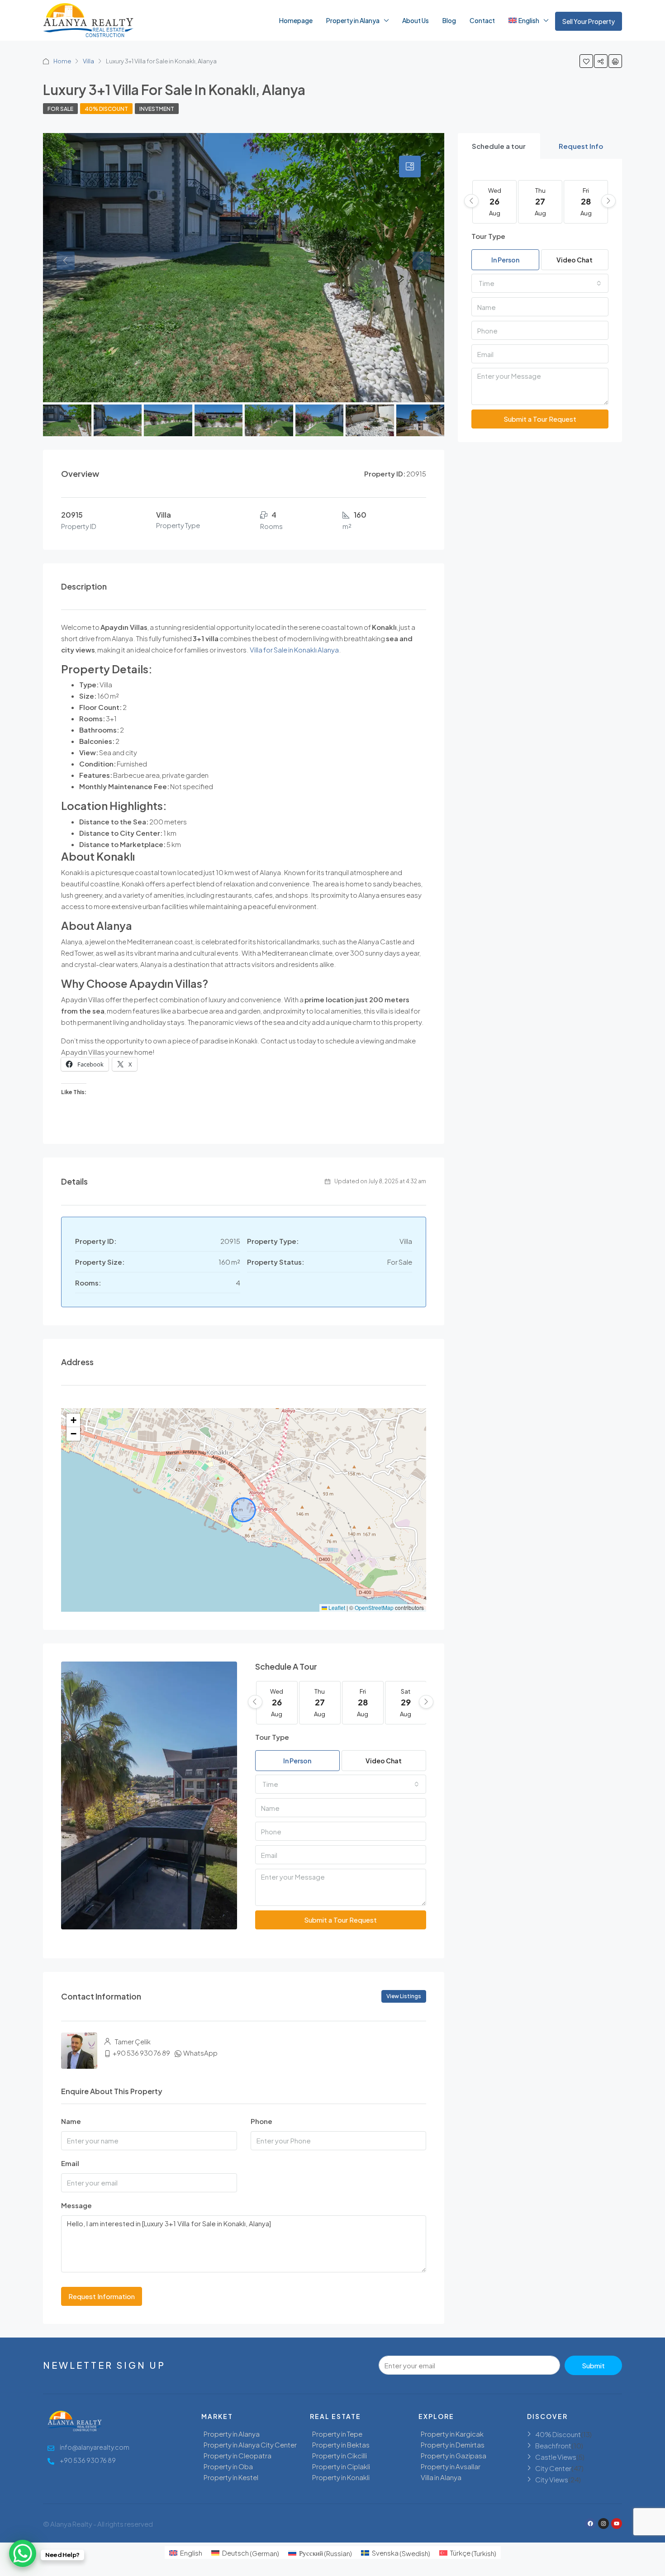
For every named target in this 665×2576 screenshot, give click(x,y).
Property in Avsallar (451, 2466)
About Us (416, 20)
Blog (449, 20)
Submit (593, 2365)
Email (70, 2163)
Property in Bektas (341, 2445)
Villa (88, 61)
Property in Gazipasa (454, 2455)
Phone (261, 2121)
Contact (482, 20)
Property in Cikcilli (340, 2455)
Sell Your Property (589, 21)
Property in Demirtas (453, 2445)
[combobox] (341, 1784)
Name (71, 2121)
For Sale (60, 109)
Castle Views (556, 2457)
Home (62, 61)
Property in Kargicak (452, 2434)
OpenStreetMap (374, 1607)
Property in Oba (228, 2466)
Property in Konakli (341, 2477)
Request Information (102, 2296)
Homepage (296, 20)
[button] (73, 1420)
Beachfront (553, 2445)
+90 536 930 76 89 (141, 2053)
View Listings (404, 1996)
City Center (553, 2468)
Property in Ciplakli (341, 2466)
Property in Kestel (231, 2477)
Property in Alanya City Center (250, 2445)
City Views (552, 2479)
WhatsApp (200, 2053)
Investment (157, 109)
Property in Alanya (353, 20)
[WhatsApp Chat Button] (23, 2553)
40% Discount (106, 109)
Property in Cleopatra (237, 2455)
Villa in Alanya (441, 2477)
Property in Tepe (337, 2434)
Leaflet (336, 1607)
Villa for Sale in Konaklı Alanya (294, 650)
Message (76, 2205)
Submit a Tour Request (340, 1920)
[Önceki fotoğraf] (73, 268)
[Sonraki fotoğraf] (414, 268)
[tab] (499, 146)
